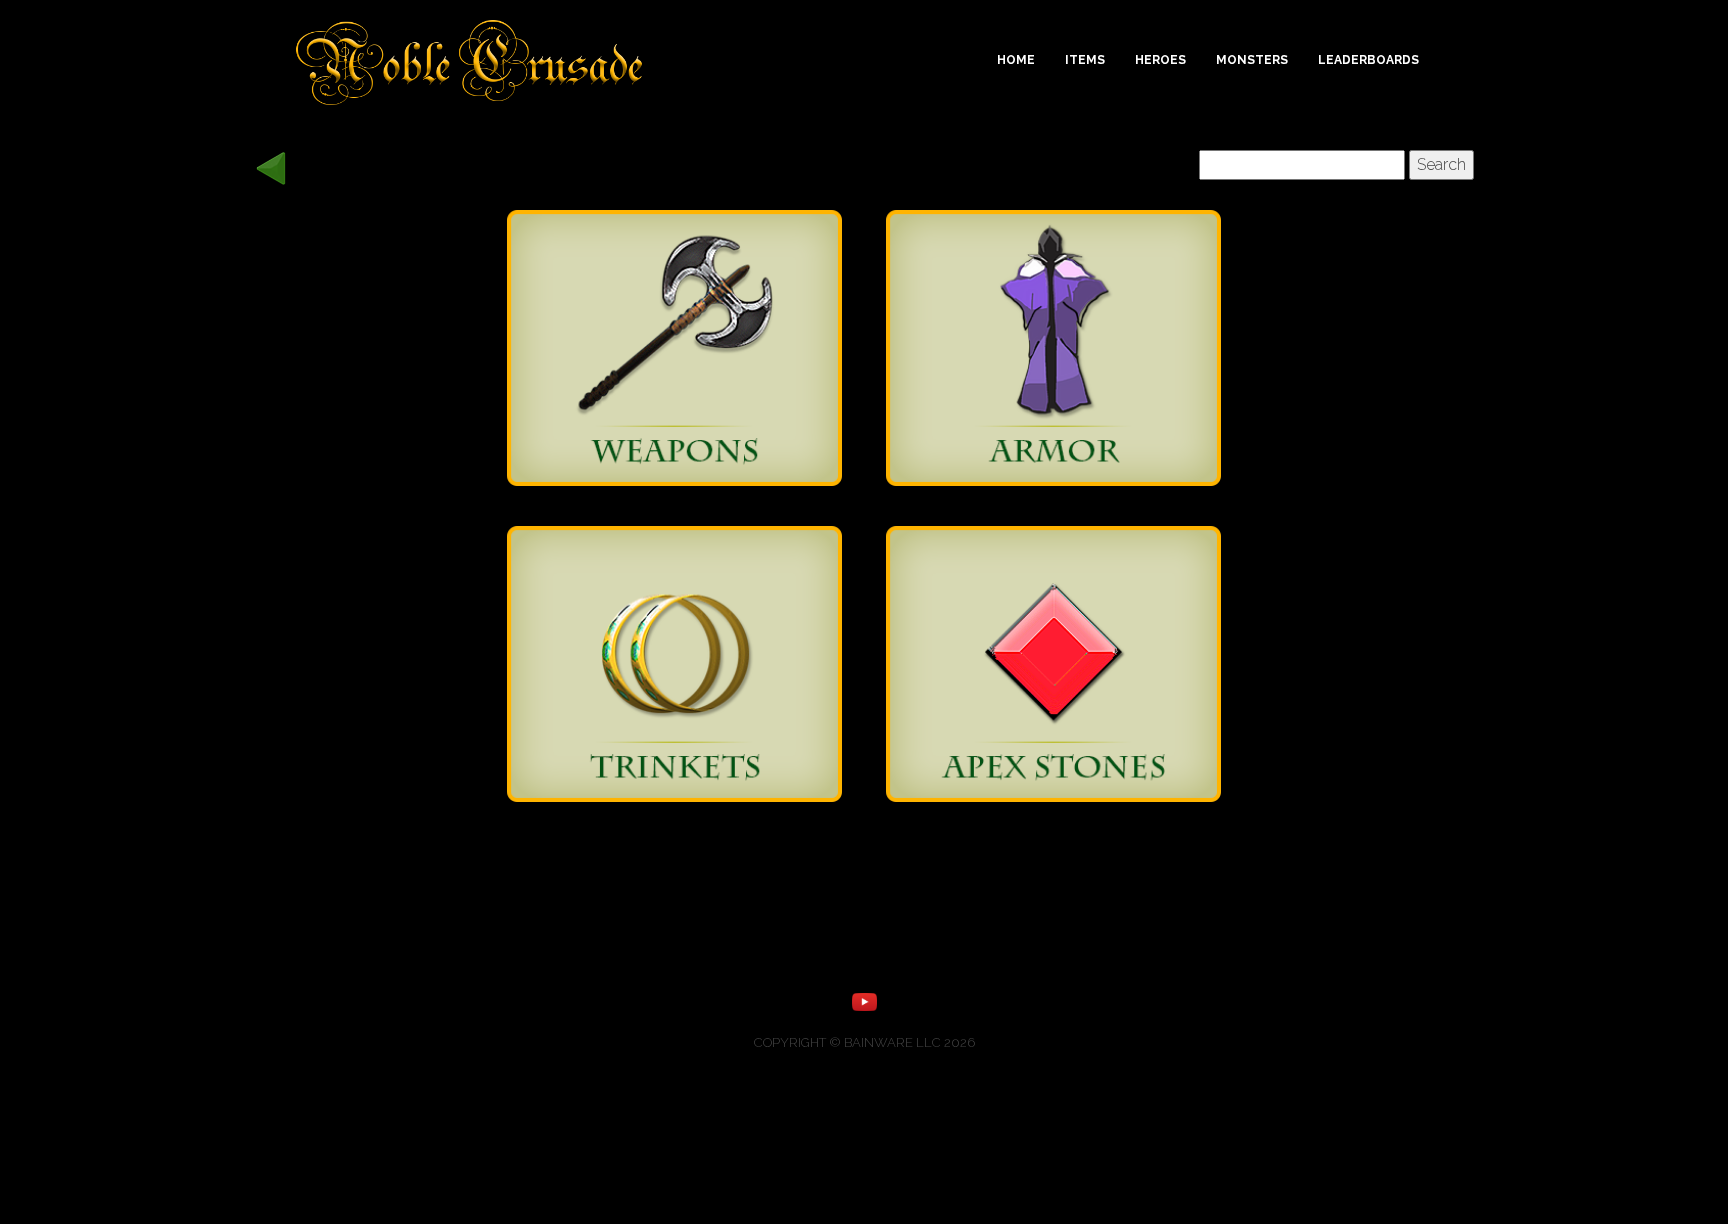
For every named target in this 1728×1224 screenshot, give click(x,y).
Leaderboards (1368, 60)
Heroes (1160, 60)
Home (1016, 60)
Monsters (1252, 60)
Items (1085, 60)
